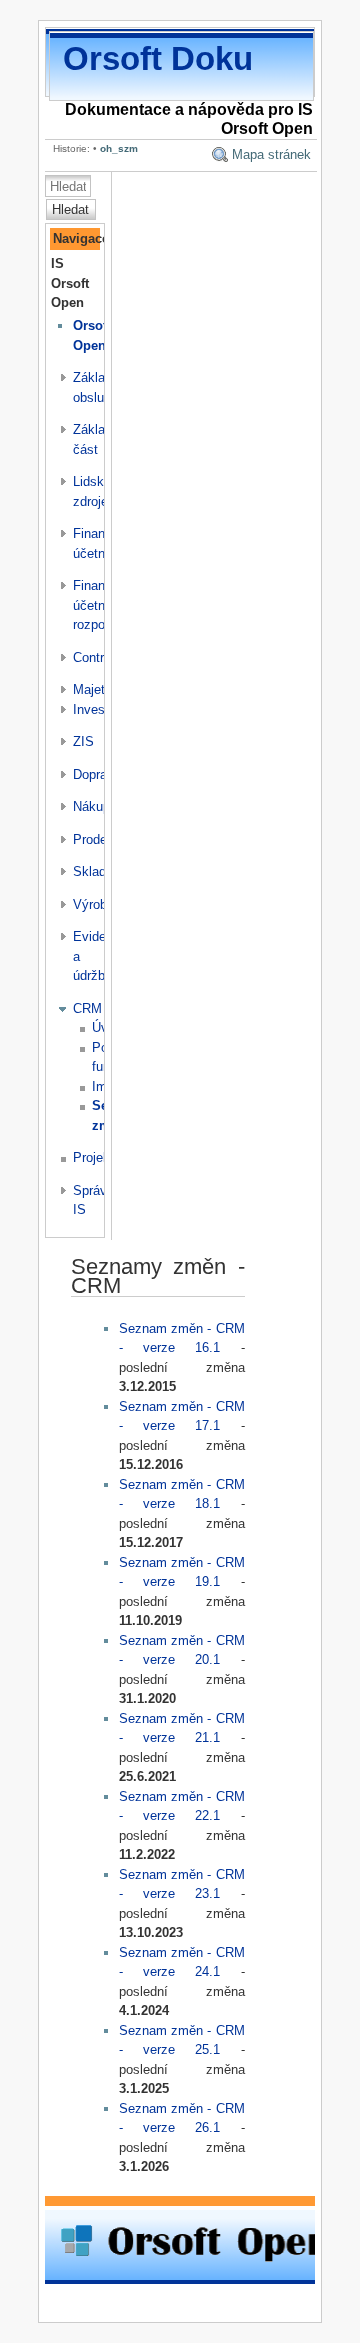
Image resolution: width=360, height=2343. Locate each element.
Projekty (97, 1157)
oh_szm (119, 148)
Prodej (91, 839)
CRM (87, 1008)
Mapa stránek (271, 154)
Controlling (103, 657)
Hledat (70, 209)
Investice (99, 709)
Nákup (91, 806)
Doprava (97, 774)
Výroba (93, 904)
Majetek (96, 689)
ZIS (83, 741)
